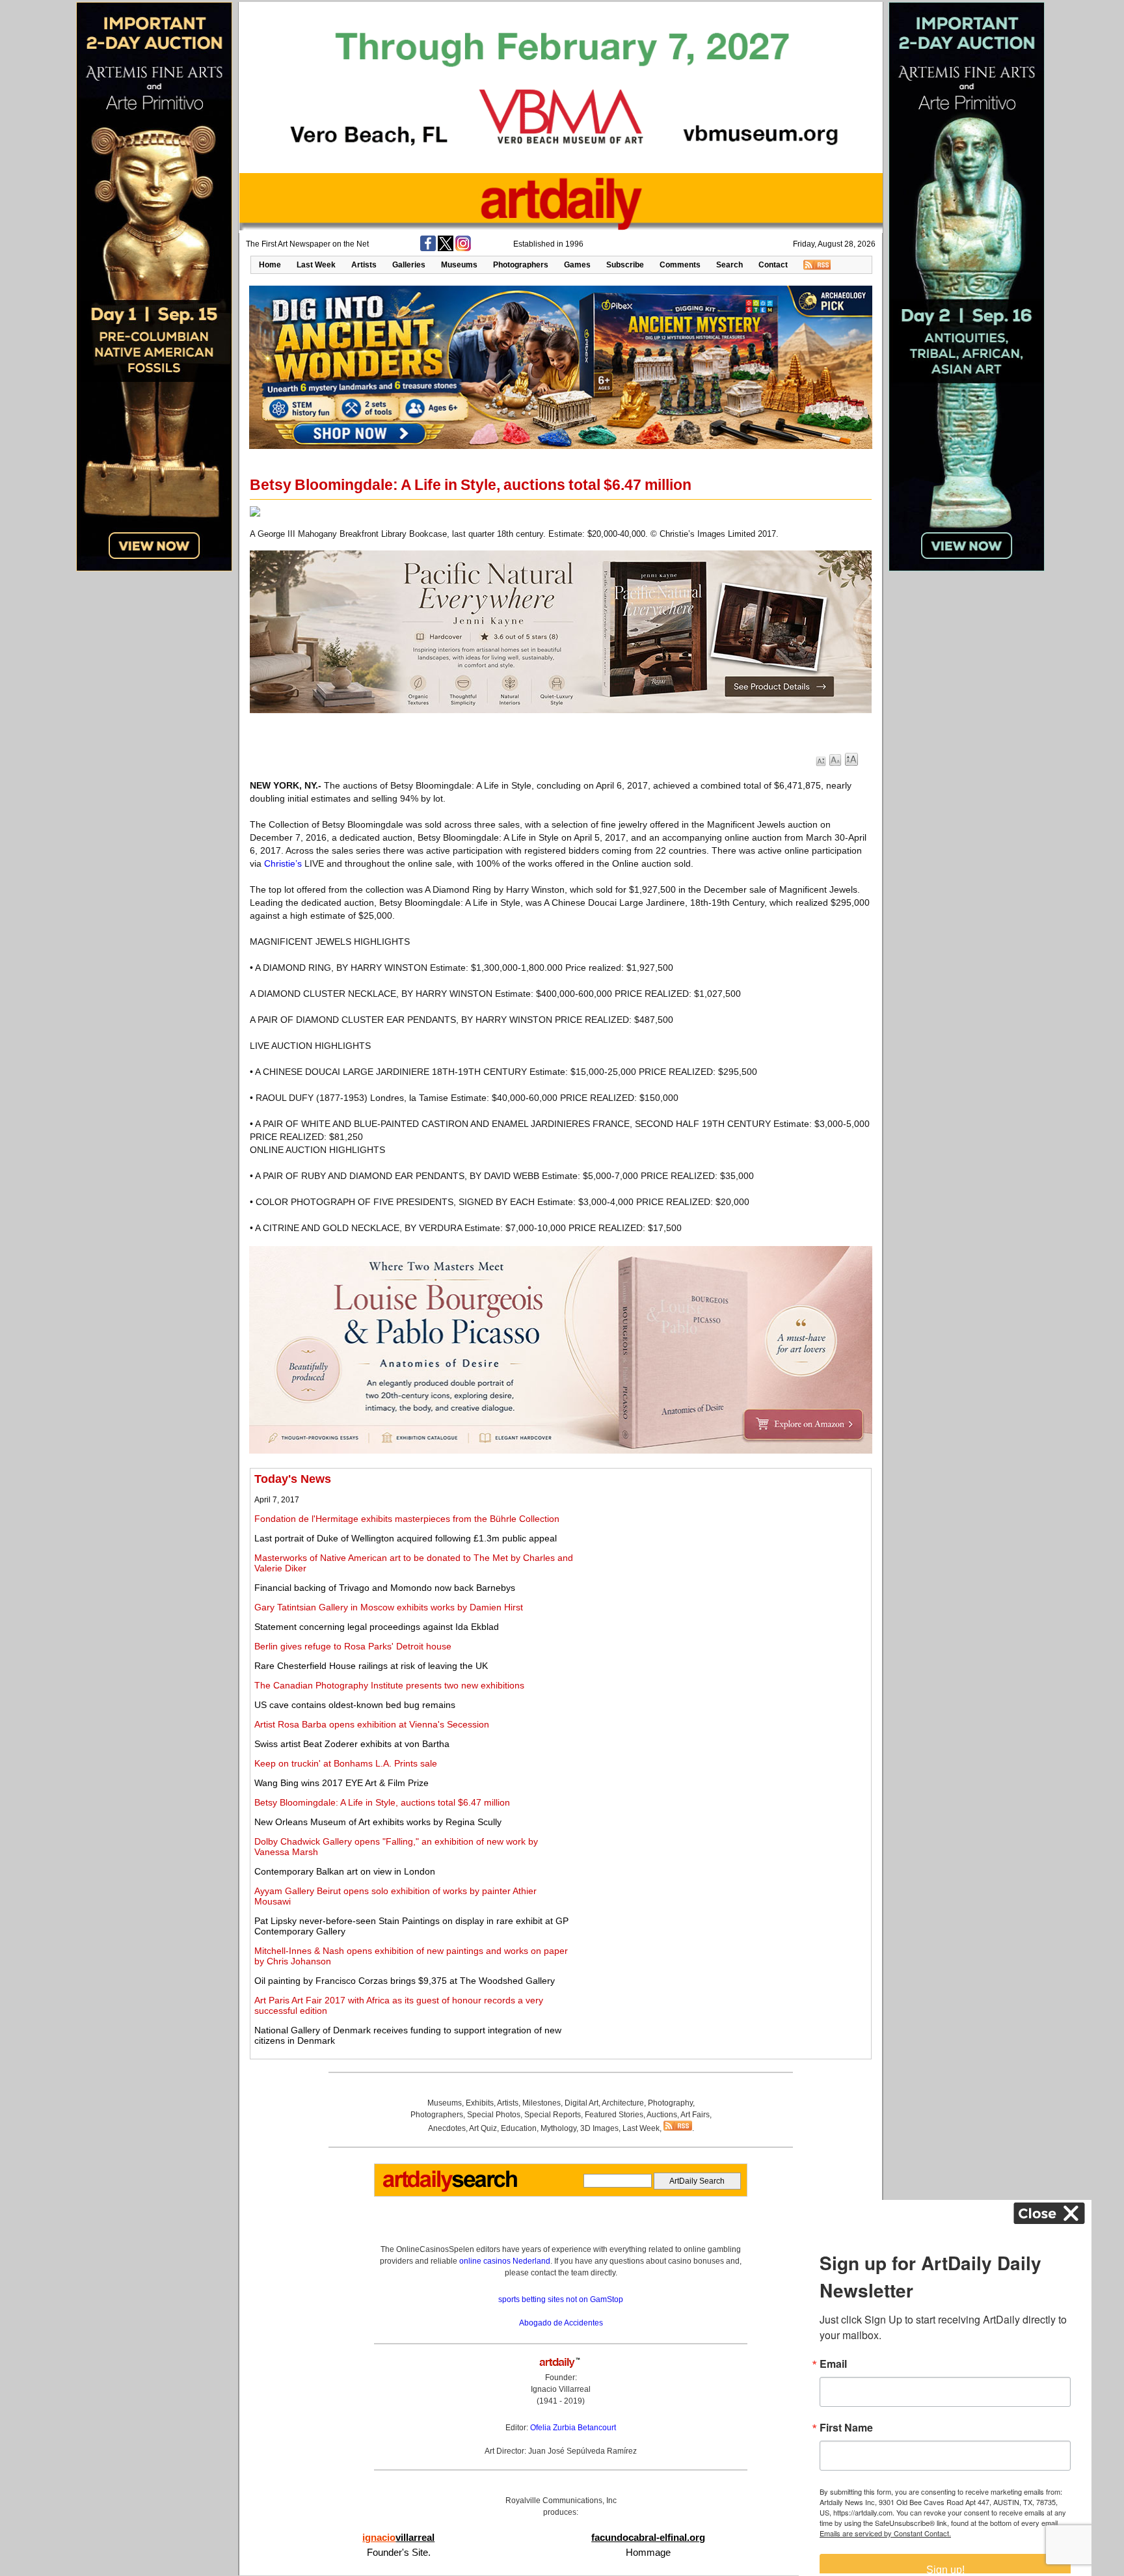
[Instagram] (463, 249)
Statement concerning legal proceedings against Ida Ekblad (377, 1627)
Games (577, 265)
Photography (670, 2103)
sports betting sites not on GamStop (561, 2299)
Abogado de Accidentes (561, 2323)
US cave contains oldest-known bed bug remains (355, 1705)
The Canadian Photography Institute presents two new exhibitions (389, 1685)
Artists (364, 265)
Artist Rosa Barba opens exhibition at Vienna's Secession (372, 1724)
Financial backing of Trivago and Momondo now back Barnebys (385, 1588)
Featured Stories (614, 2115)
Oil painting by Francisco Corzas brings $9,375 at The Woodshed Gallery (405, 1981)
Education (519, 2128)
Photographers (521, 265)
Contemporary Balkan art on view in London (345, 1871)
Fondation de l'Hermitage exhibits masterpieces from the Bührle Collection (407, 1519)
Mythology (558, 2128)
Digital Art (582, 2103)
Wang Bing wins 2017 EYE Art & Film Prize (341, 1783)
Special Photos (494, 2115)
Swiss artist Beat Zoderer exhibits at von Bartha (352, 1744)
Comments (680, 265)
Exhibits (480, 2103)
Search (729, 265)
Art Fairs (695, 2115)
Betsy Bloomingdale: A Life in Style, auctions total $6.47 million (382, 1802)
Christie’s (283, 863)
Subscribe (625, 265)
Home (270, 265)
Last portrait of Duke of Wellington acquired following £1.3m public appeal (406, 1538)
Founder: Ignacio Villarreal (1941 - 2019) (561, 2389)
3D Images (599, 2128)
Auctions (662, 2115)
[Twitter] (446, 249)
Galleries (409, 265)
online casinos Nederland (505, 2261)
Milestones (542, 2103)
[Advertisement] (723, 1564)
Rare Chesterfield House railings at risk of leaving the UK (371, 1666)
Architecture (623, 2103)
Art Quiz (483, 2128)
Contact (773, 265)
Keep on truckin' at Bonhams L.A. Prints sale (346, 1763)
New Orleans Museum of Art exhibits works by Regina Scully (378, 1822)
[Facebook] (428, 249)
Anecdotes (447, 2128)
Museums (459, 265)
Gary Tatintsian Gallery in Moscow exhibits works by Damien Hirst (389, 1607)
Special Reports (553, 2115)
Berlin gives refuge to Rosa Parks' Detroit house (353, 1646)
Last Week (316, 265)
